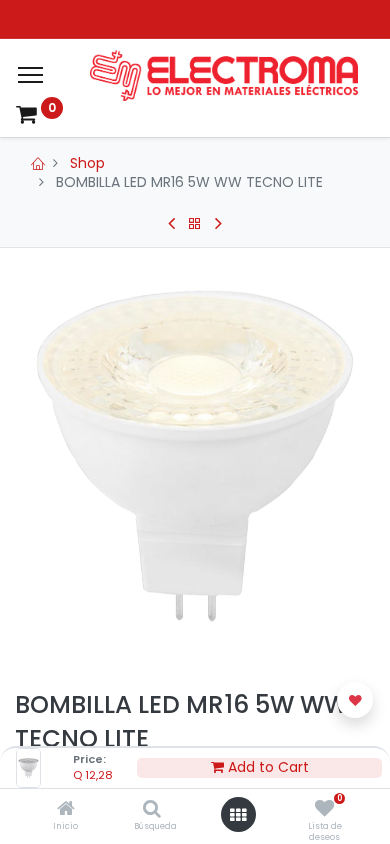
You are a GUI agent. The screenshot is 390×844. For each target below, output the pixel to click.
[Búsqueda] (152, 810)
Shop (87, 163)
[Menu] (30, 75)
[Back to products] (195, 224)
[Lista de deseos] (324, 810)
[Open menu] (238, 815)
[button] (355, 700)
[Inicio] (66, 810)
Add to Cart (266, 767)
